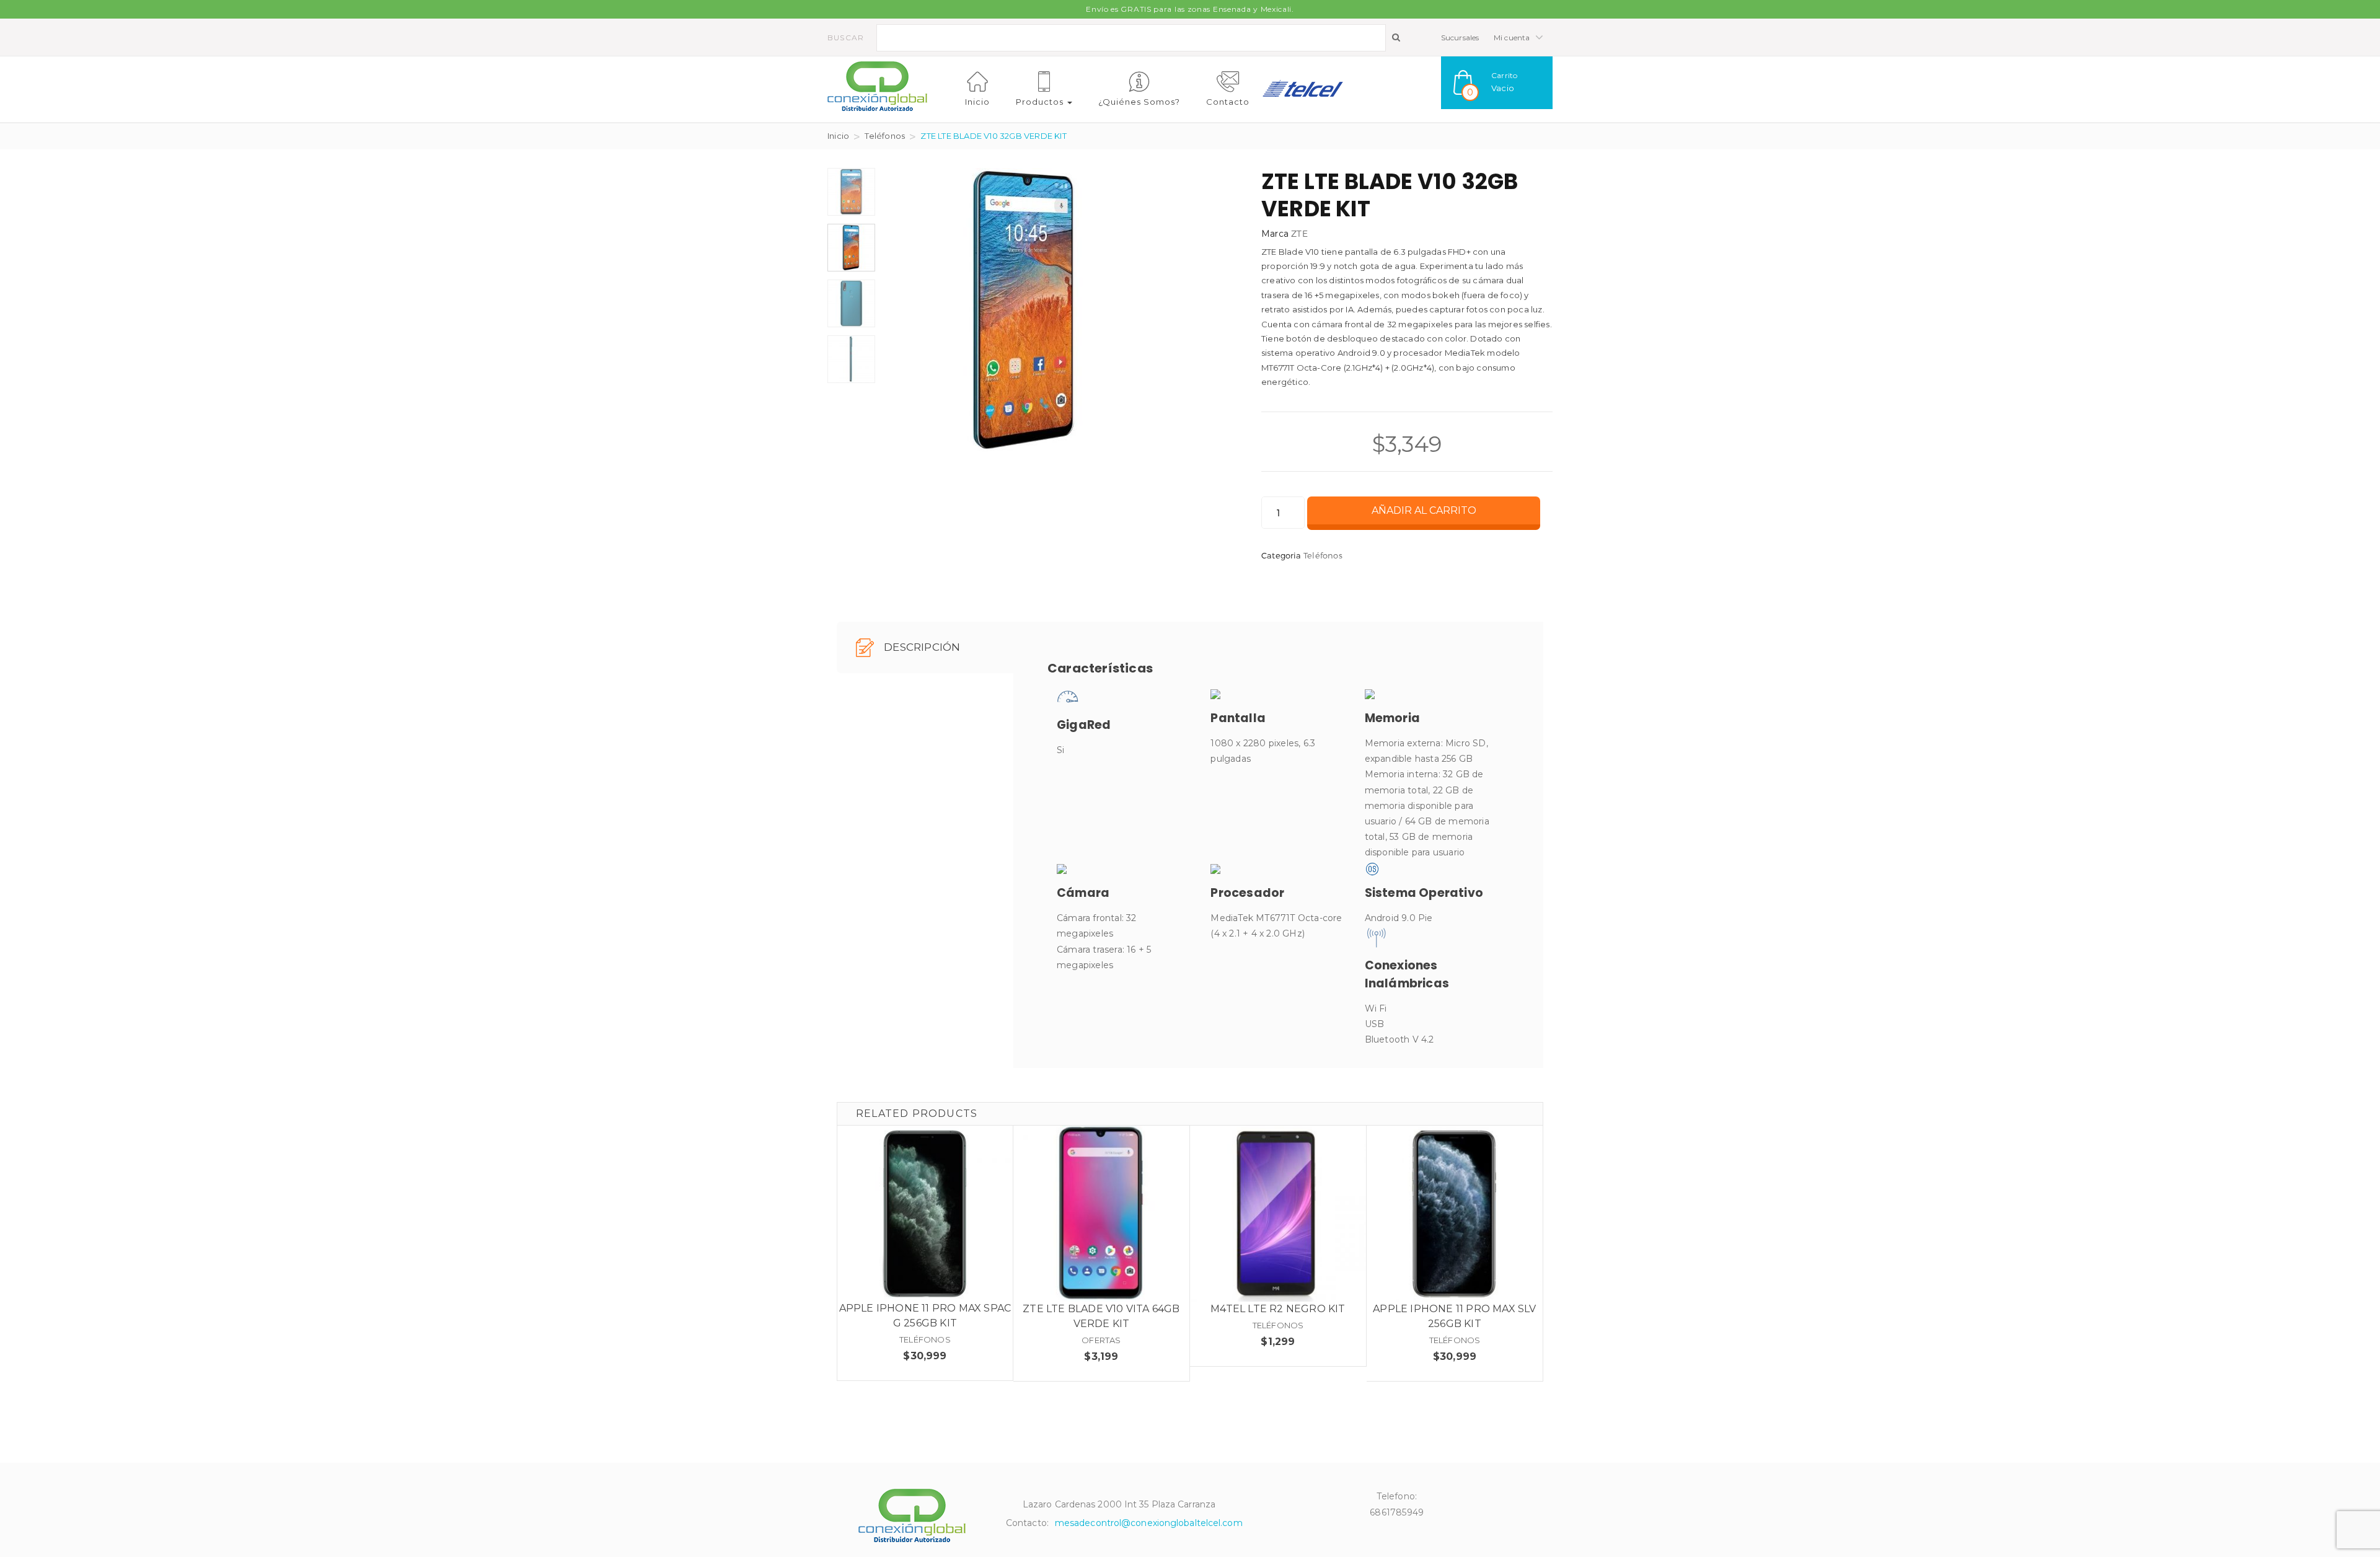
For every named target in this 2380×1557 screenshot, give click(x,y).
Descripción (921, 647)
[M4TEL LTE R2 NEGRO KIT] (1278, 1214)
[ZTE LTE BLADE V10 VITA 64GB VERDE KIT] (1101, 1214)
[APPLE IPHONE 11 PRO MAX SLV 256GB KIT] (1455, 1214)
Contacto (1228, 102)
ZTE (1299, 233)
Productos (1041, 102)
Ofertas (1101, 1340)
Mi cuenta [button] (1513, 37)
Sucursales (1460, 37)
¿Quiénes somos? (1139, 102)
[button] (1497, 83)
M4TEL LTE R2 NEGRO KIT (1278, 1309)
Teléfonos (885, 136)
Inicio (977, 102)
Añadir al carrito (1424, 510)
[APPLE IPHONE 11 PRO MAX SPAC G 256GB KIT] (925, 1213)
